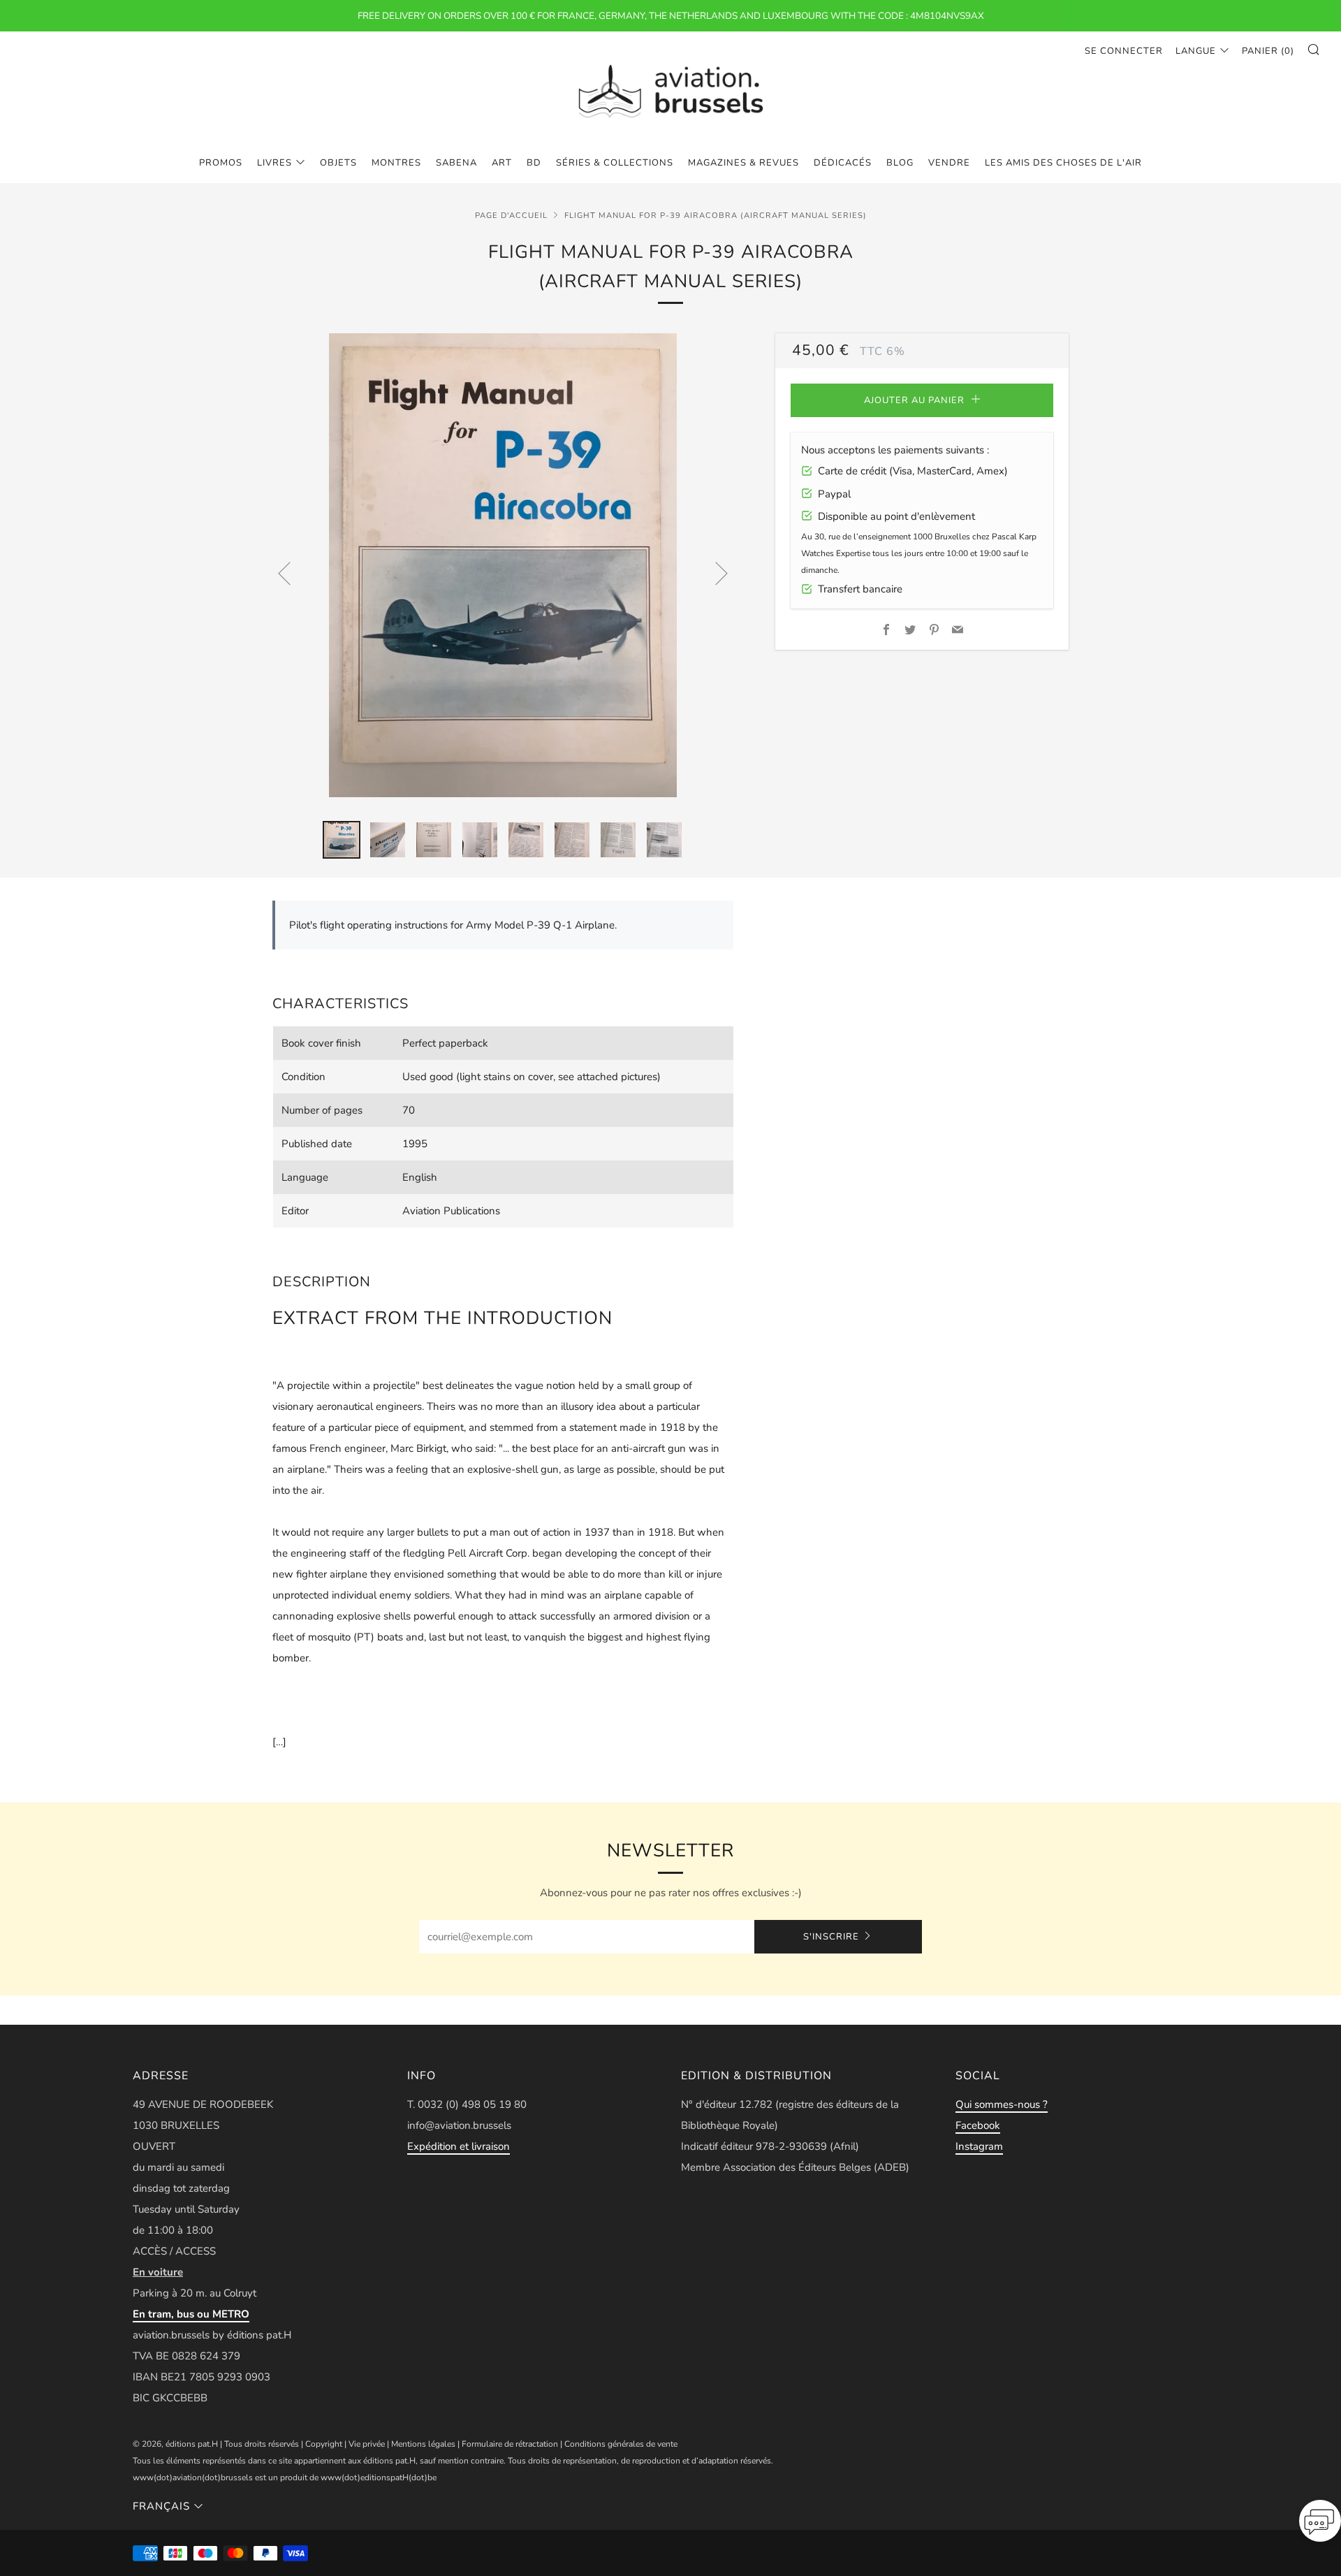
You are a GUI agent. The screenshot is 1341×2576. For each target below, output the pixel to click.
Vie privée (367, 2444)
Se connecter (1124, 51)
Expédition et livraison (459, 2146)
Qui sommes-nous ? (1002, 2104)
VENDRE (949, 163)
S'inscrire (831, 1937)
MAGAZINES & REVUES (743, 163)
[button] (1320, 2525)
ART (502, 163)
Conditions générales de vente (621, 2444)
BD (534, 163)
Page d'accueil (511, 216)
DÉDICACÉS (843, 163)
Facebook (978, 2125)
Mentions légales (423, 2444)
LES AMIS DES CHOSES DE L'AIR (1063, 163)
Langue (1196, 51)
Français (161, 2506)
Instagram (979, 2146)
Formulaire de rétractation (510, 2444)
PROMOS (221, 163)
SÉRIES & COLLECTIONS (615, 163)
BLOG (900, 163)
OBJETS (338, 163)
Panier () (1268, 51)
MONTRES (396, 163)
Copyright (324, 2444)
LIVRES (274, 163)
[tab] (342, 840)
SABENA (456, 163)
